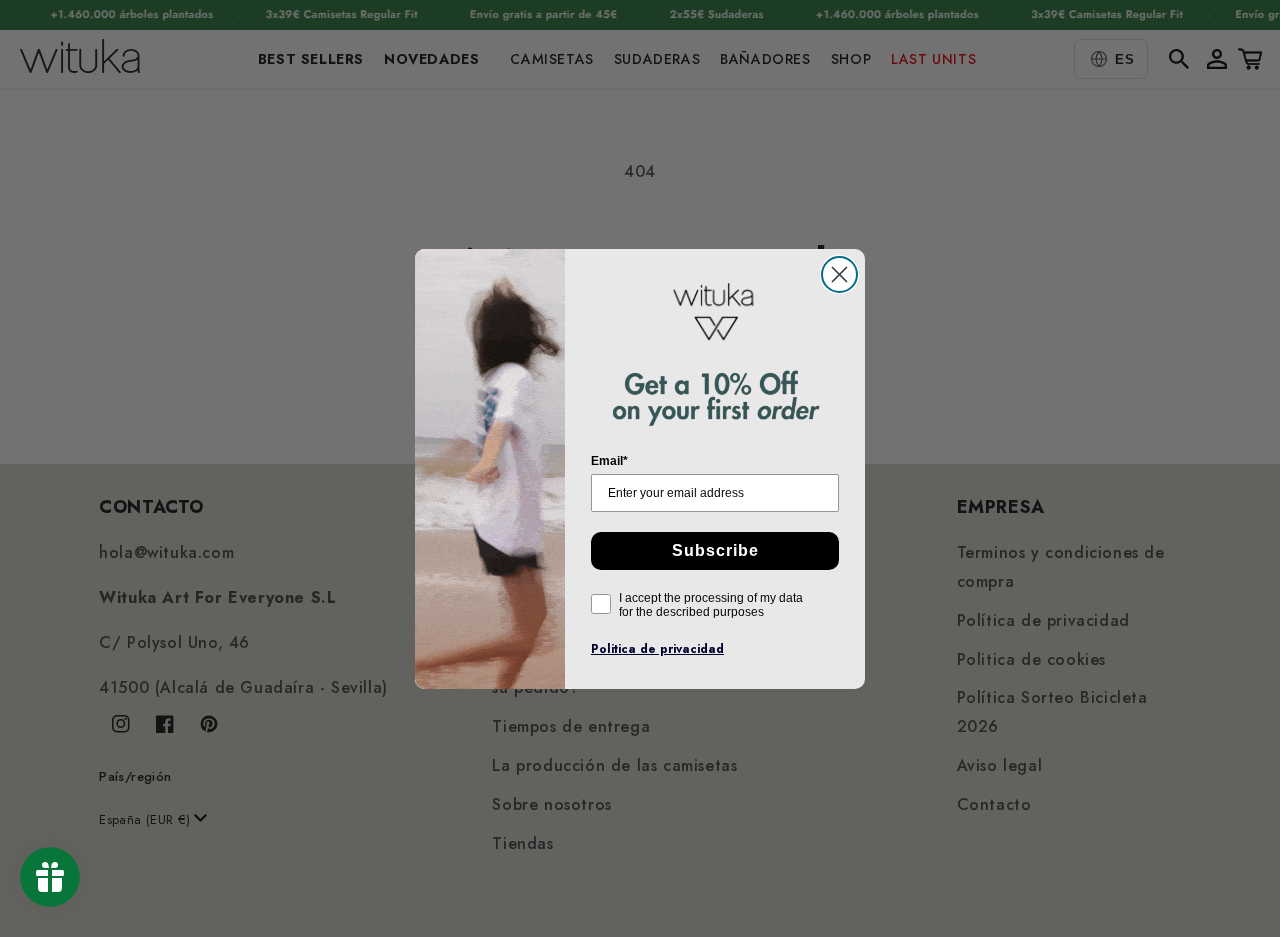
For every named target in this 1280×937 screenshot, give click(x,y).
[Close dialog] (839, 274)
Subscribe (715, 550)
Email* (609, 461)
